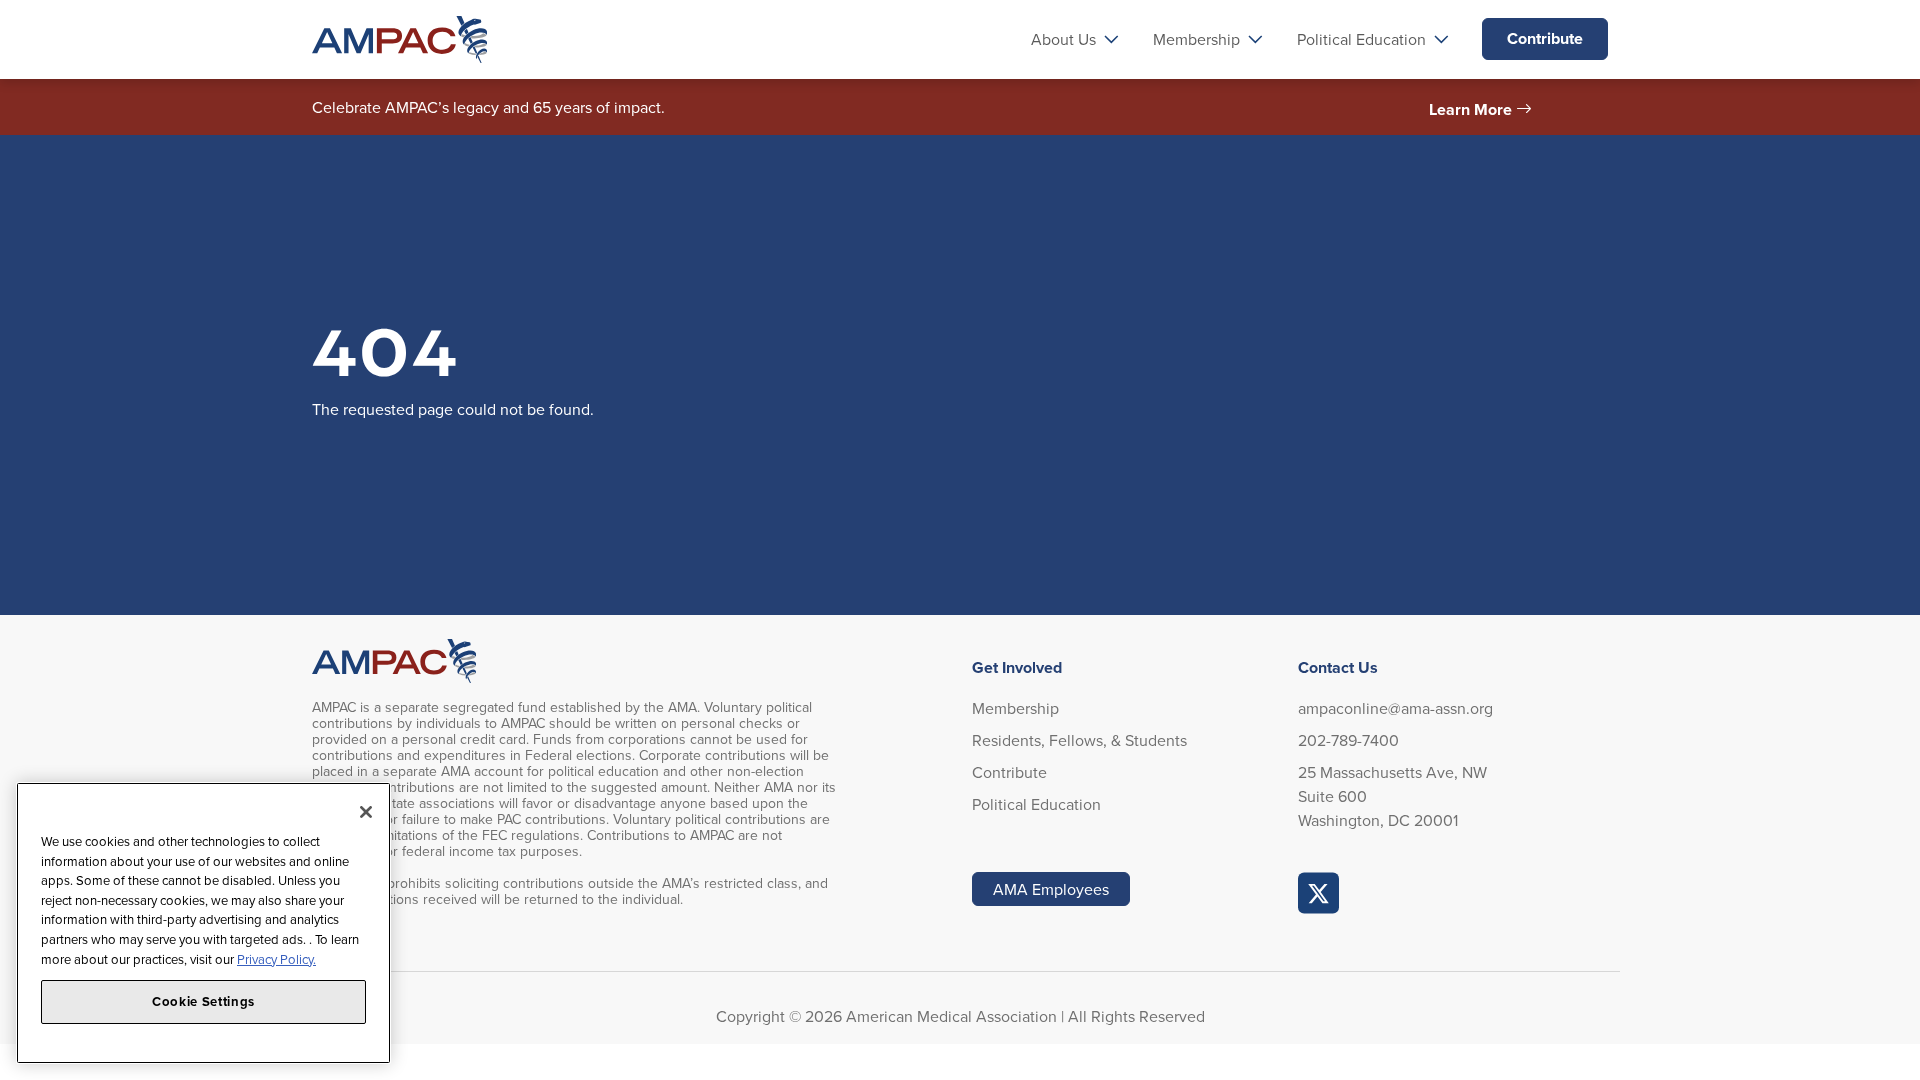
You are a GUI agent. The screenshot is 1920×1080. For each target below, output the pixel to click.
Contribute (1545, 38)
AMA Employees (1051, 889)
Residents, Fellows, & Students (1079, 740)
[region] (203, 923)
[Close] (366, 812)
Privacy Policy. (276, 959)
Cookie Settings (203, 1001)
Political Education (1036, 804)
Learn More (1470, 109)
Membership (1015, 708)
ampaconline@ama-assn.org (1395, 708)
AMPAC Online (1319, 893)
